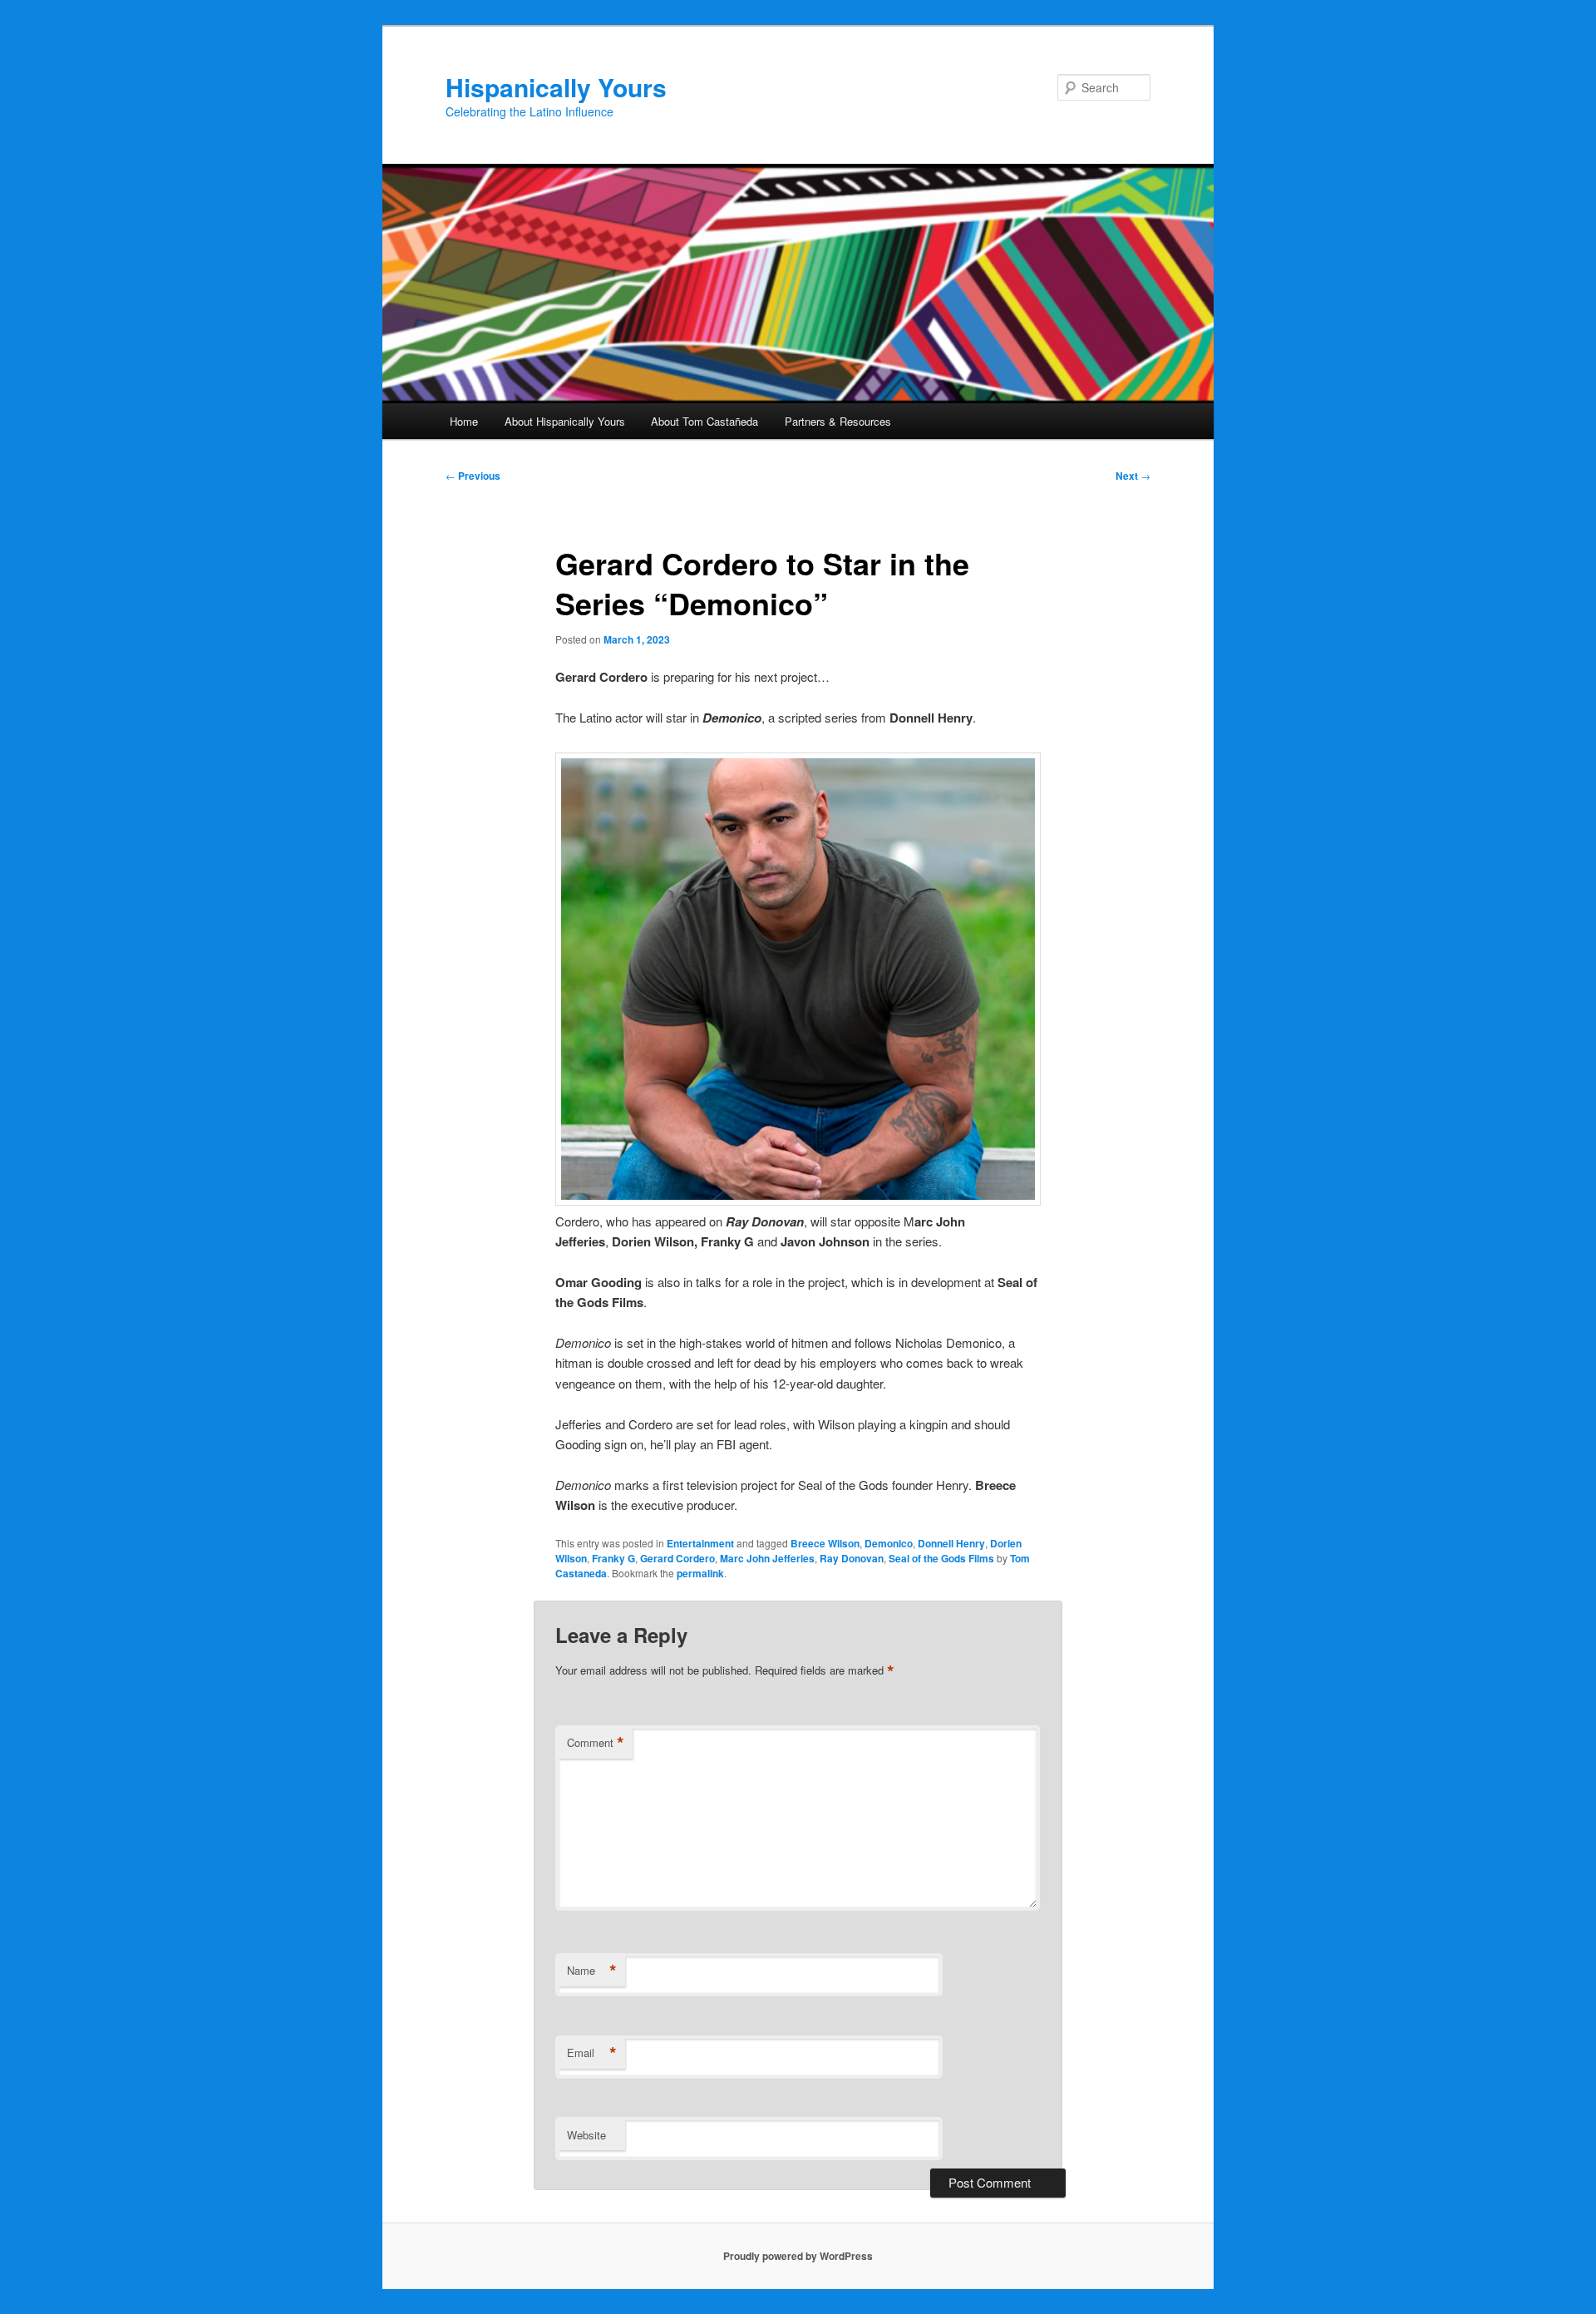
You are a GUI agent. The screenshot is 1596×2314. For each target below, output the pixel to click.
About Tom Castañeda (704, 421)
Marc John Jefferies (767, 1558)
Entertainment (700, 1543)
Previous (473, 476)
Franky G (613, 1558)
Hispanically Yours (556, 87)
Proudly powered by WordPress (798, 2256)
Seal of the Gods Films (941, 1558)
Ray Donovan (852, 1558)
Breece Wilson (825, 1543)
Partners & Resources (838, 421)
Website (586, 2135)
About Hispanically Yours (565, 421)
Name (592, 1971)
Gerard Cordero (677, 1558)
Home (464, 421)
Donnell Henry (951, 1543)
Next (1133, 476)
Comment (596, 1743)
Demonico (889, 1543)
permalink (700, 1573)
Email (592, 2053)
